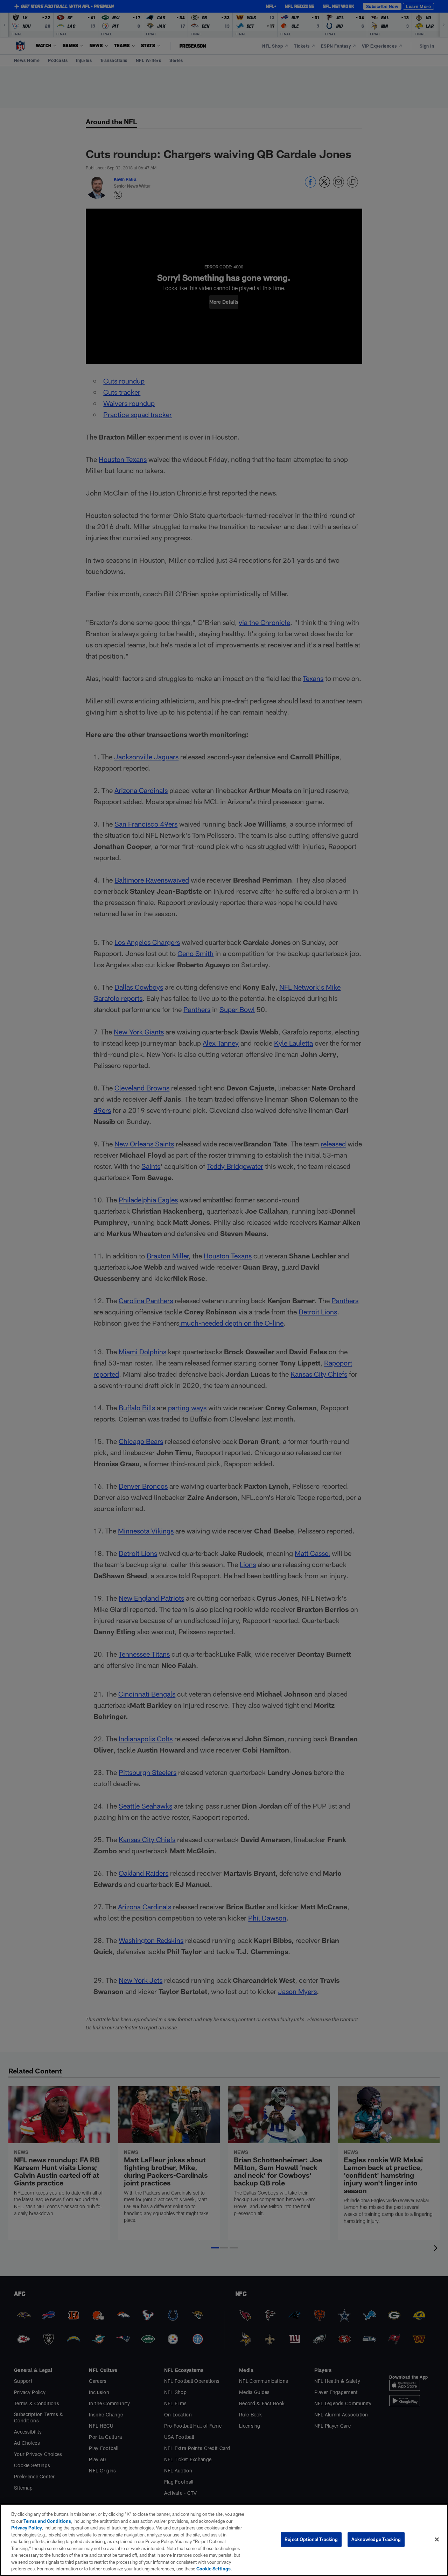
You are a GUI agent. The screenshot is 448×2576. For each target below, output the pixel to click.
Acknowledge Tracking (376, 2539)
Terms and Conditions (47, 2521)
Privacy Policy (27, 2528)
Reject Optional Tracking (311, 2539)
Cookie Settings (213, 2569)
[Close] (437, 2540)
